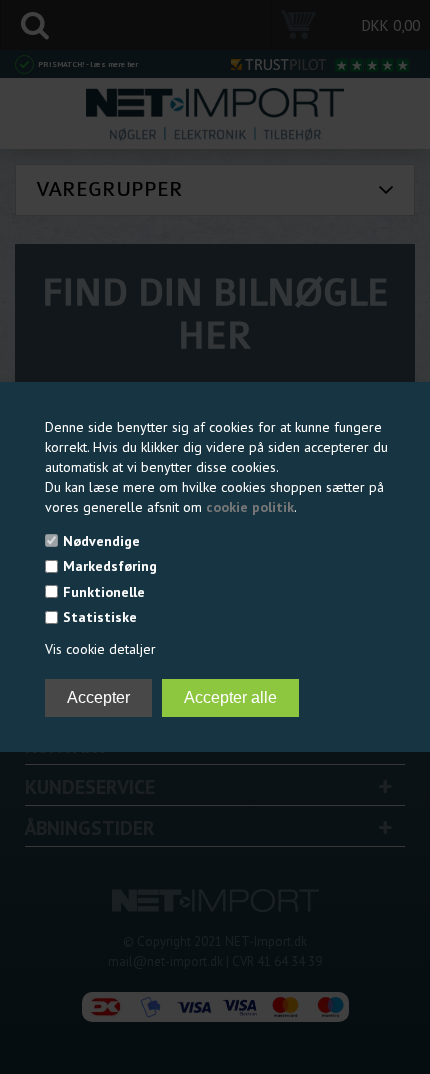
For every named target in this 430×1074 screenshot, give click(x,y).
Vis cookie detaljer (100, 649)
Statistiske (100, 617)
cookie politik (250, 507)
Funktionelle (104, 592)
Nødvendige (101, 541)
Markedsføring (110, 566)
